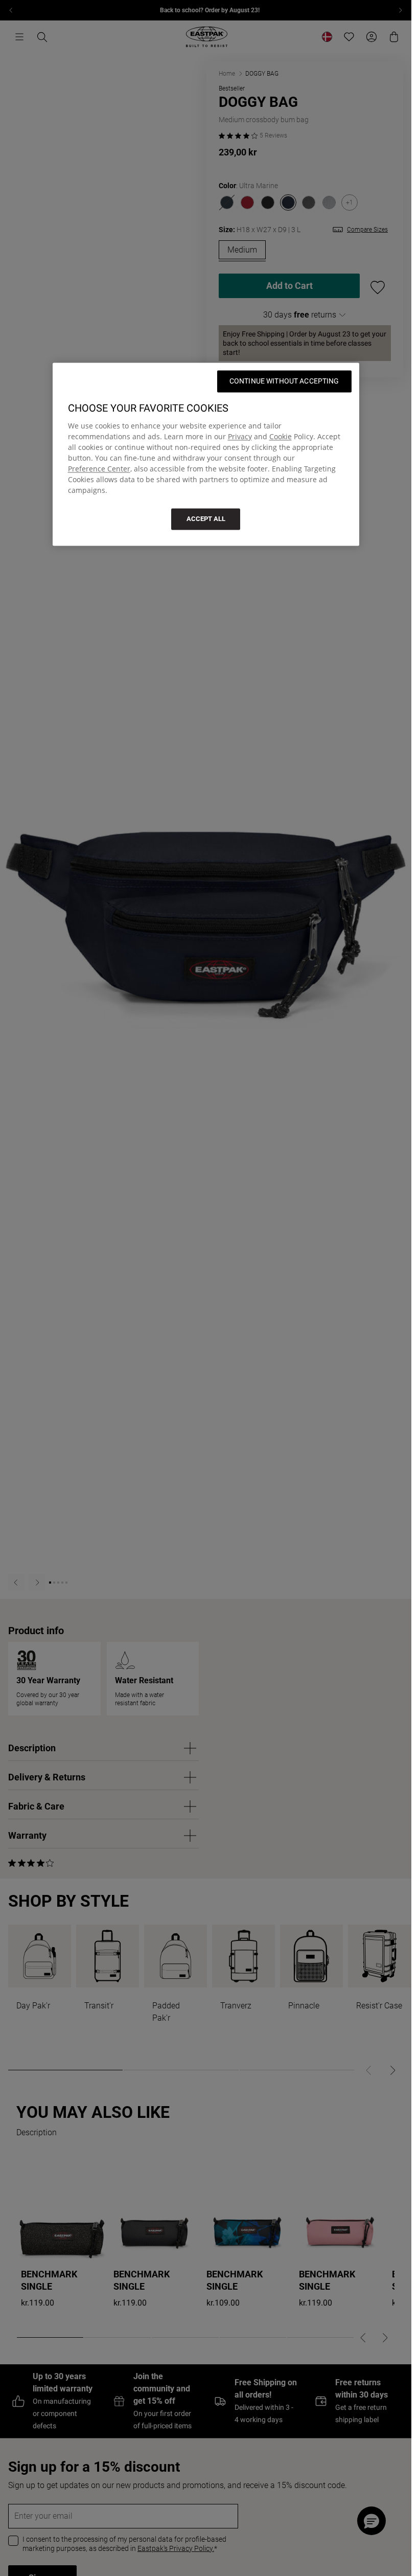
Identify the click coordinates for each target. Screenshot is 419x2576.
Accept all (206, 519)
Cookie (281, 436)
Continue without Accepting (284, 381)
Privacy (240, 436)
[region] (206, 454)
